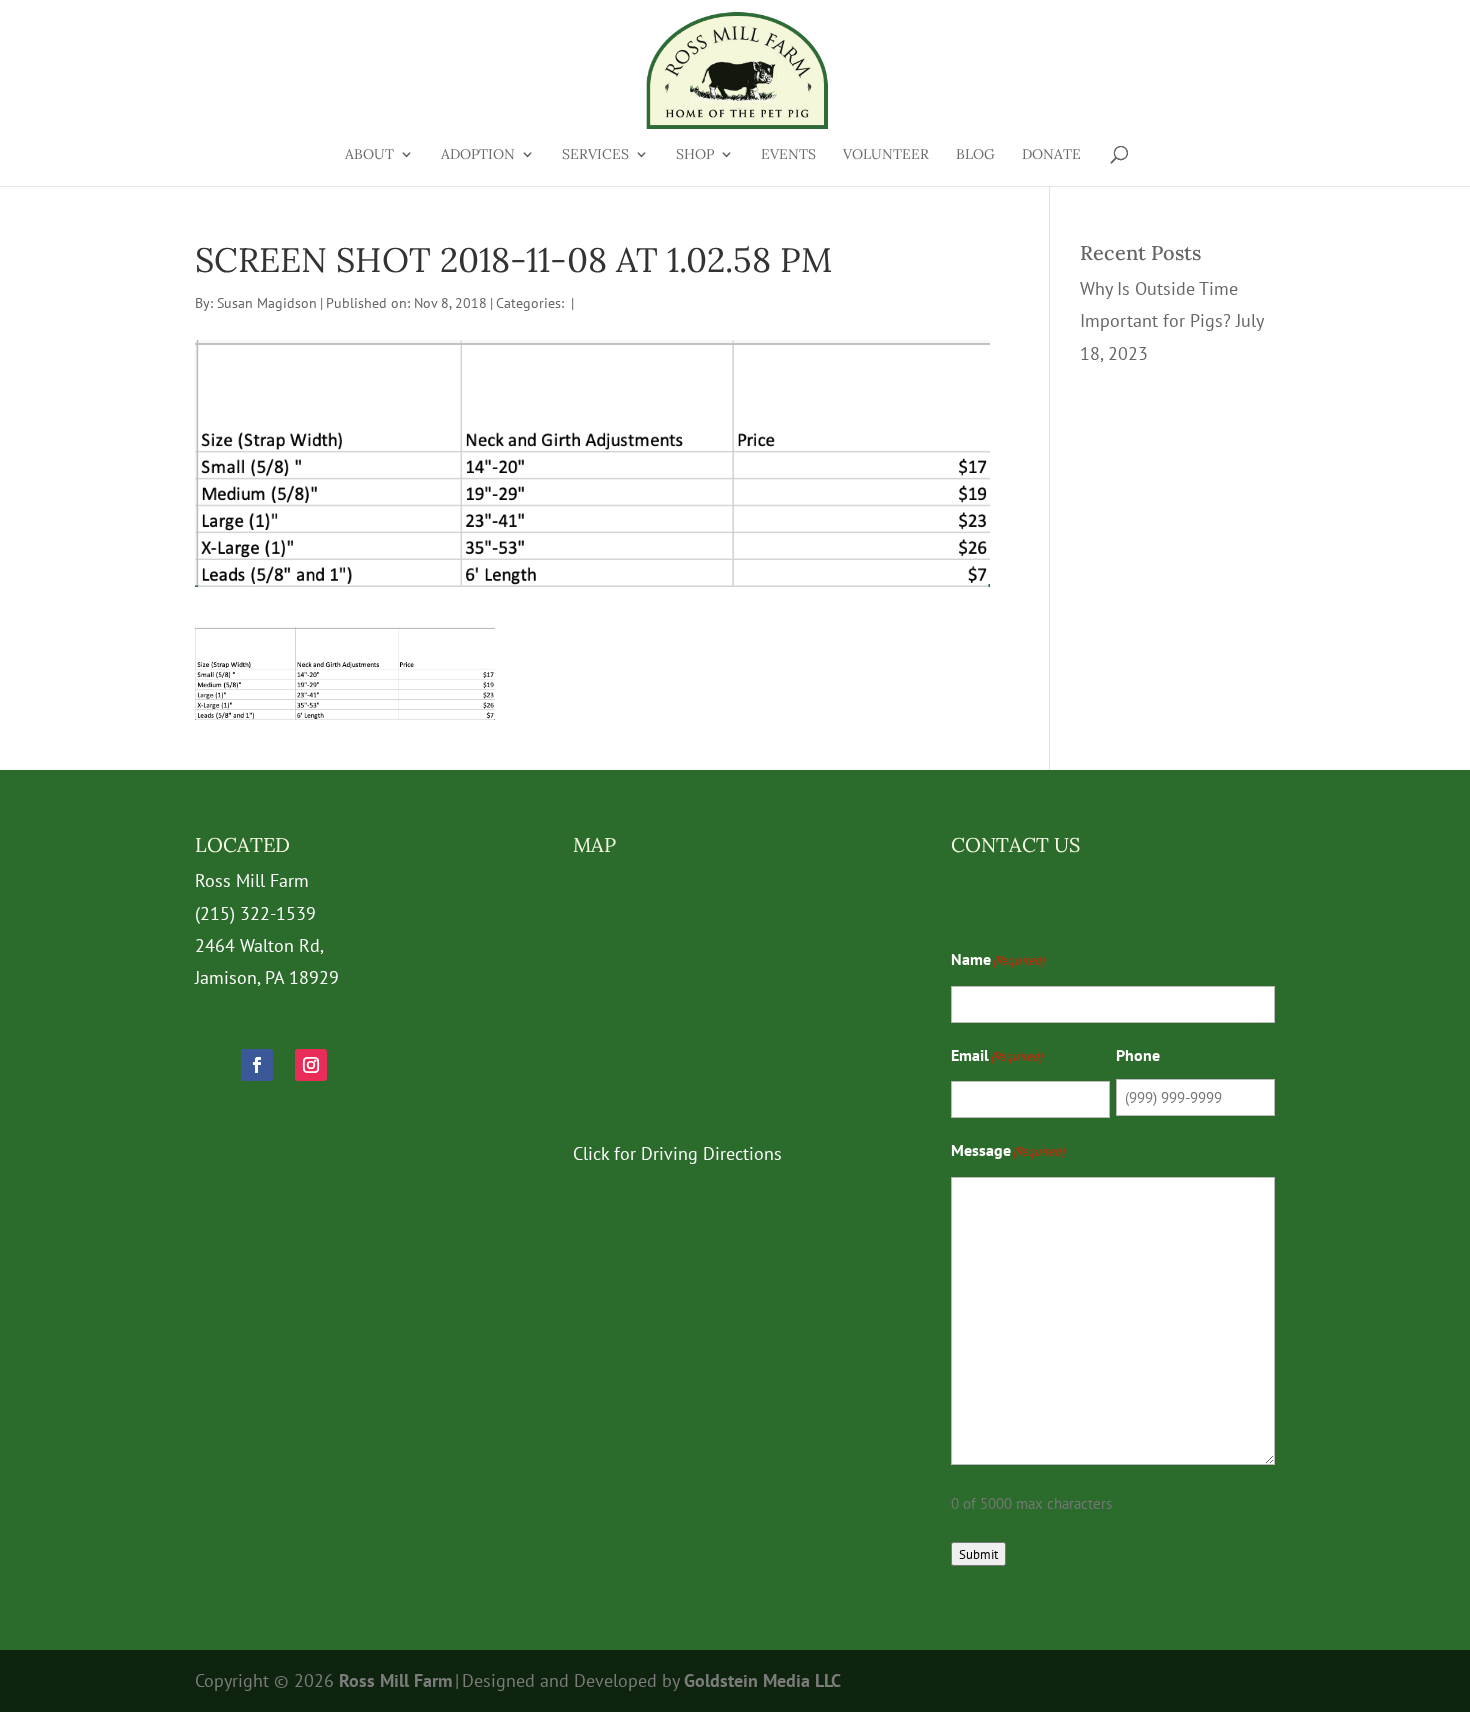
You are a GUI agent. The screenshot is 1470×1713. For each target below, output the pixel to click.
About (369, 155)
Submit (978, 1554)
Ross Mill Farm (395, 1680)
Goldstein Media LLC (762, 1680)
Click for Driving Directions (677, 1153)
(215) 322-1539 (255, 913)
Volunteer (886, 155)
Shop (695, 155)
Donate (1051, 155)
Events (788, 155)
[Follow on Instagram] (311, 1065)
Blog (975, 155)
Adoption (478, 155)
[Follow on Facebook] (257, 1065)
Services (595, 155)
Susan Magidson (267, 303)
